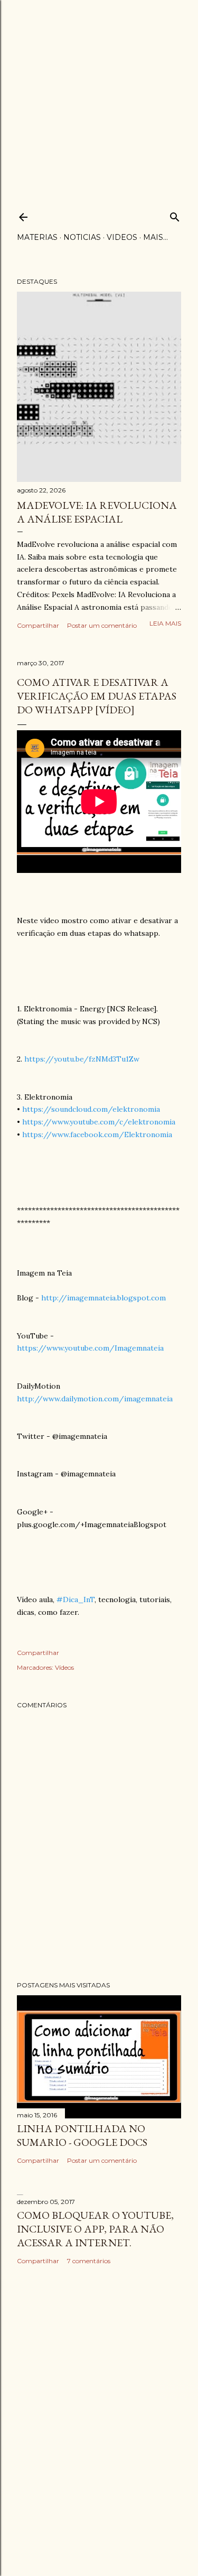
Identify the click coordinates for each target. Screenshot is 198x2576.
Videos (122, 237)
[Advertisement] (99, 99)
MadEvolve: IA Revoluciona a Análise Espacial (97, 512)
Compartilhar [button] (38, 625)
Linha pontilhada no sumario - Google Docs (82, 2135)
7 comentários (89, 2261)
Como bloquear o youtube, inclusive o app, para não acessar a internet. (95, 2229)
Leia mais (165, 623)
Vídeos (64, 1667)
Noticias (82, 237)
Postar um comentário (102, 625)
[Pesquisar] (175, 215)
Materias (37, 237)
